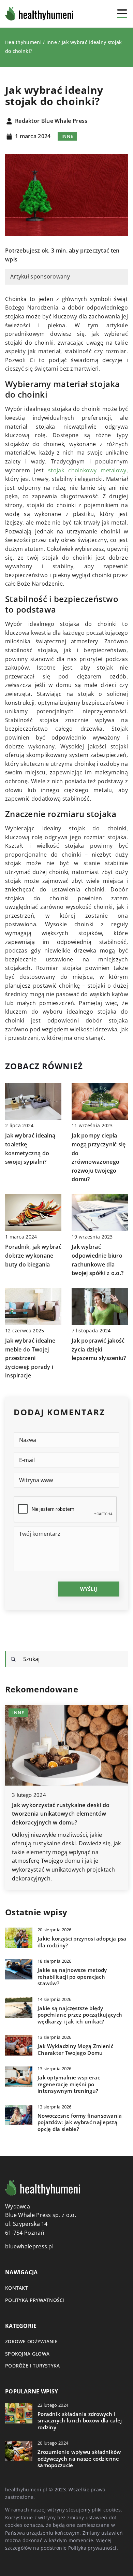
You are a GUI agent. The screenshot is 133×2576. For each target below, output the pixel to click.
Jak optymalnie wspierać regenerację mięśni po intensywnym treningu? (69, 2084)
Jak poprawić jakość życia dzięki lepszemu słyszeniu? (99, 1349)
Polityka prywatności (35, 2300)
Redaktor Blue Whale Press (51, 121)
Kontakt (17, 2288)
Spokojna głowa (27, 2354)
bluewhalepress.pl (29, 2246)
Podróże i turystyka (33, 2366)
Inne (67, 136)
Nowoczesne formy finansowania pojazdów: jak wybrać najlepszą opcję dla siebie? (80, 2122)
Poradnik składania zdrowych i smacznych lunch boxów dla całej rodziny (80, 2421)
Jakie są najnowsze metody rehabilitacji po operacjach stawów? (72, 1977)
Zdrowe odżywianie (31, 2341)
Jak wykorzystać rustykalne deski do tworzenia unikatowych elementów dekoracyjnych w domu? (61, 1814)
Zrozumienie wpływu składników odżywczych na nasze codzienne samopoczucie (79, 2459)
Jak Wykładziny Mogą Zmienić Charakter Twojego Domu (75, 2050)
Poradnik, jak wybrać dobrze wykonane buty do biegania (33, 1255)
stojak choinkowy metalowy (87, 470)
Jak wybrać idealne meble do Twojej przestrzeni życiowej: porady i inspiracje (30, 1358)
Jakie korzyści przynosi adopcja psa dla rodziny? (82, 1942)
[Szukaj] (13, 1659)
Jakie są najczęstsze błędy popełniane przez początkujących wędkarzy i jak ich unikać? (80, 2015)
